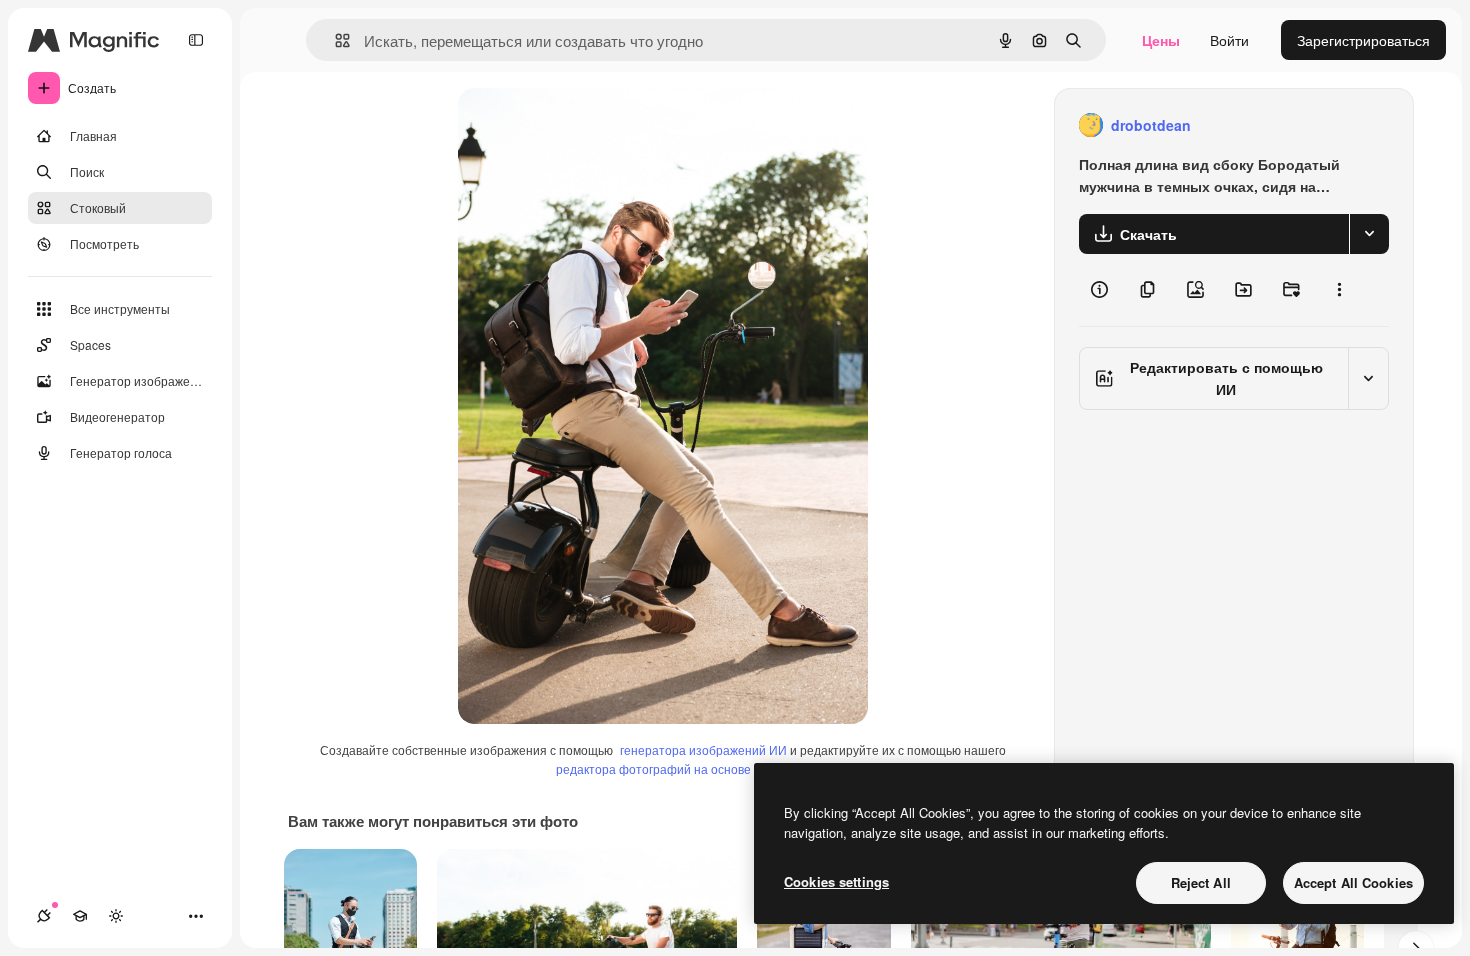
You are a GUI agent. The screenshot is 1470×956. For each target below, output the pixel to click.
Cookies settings (836, 881)
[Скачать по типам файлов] (1369, 234)
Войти (1229, 40)
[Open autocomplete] (334, 40)
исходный (592, 125)
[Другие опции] (1339, 290)
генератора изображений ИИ (703, 749)
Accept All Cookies (1353, 882)
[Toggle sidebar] (196, 40)
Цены (1161, 40)
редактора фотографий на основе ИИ (664, 768)
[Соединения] (44, 916)
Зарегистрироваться (1363, 40)
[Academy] (80, 916)
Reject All (1201, 882)
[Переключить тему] (116, 916)
